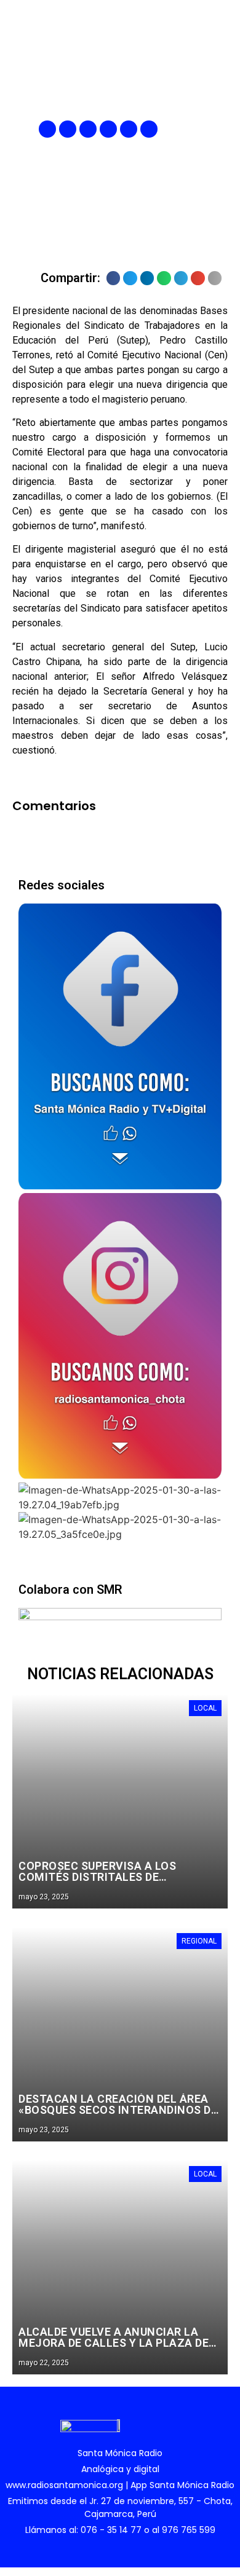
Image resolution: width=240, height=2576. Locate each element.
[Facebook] (47, 129)
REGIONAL (199, 1941)
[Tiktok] (149, 129)
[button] (220, 129)
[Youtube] (129, 129)
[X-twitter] (108, 129)
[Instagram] (88, 129)
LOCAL (205, 1708)
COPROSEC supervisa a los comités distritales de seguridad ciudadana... (97, 1877)
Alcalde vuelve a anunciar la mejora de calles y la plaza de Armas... (114, 2343)
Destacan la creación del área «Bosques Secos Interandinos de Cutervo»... (118, 2110)
